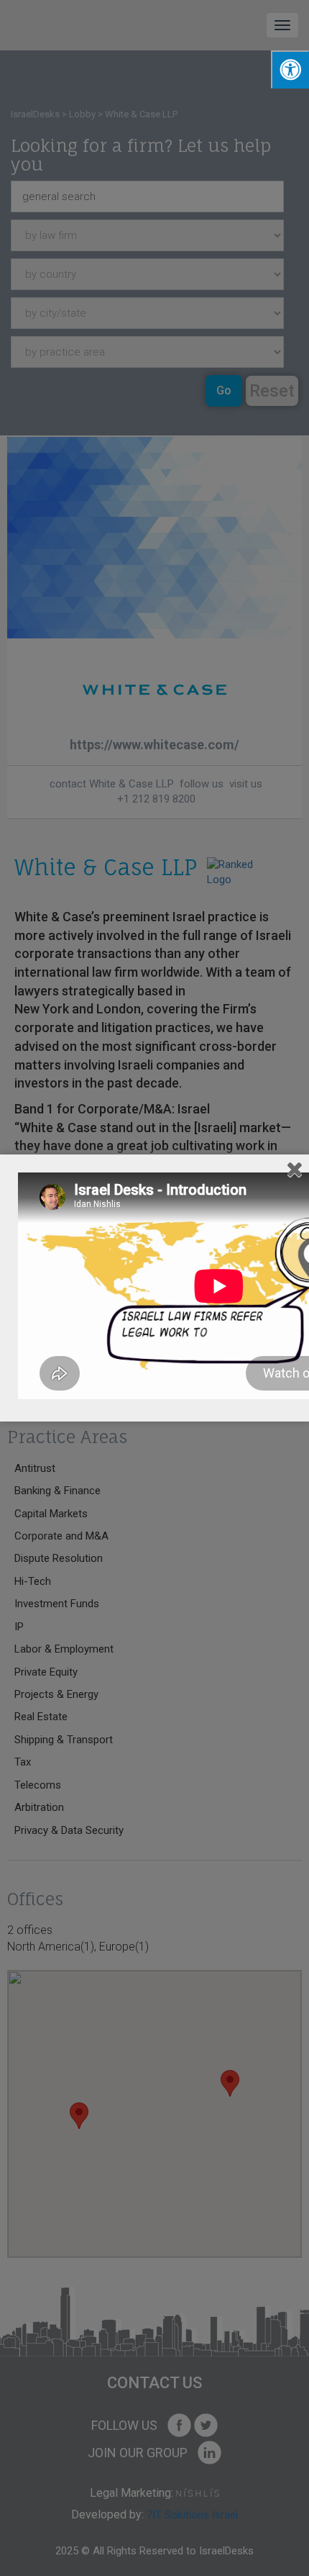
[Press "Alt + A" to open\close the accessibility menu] (290, 69)
